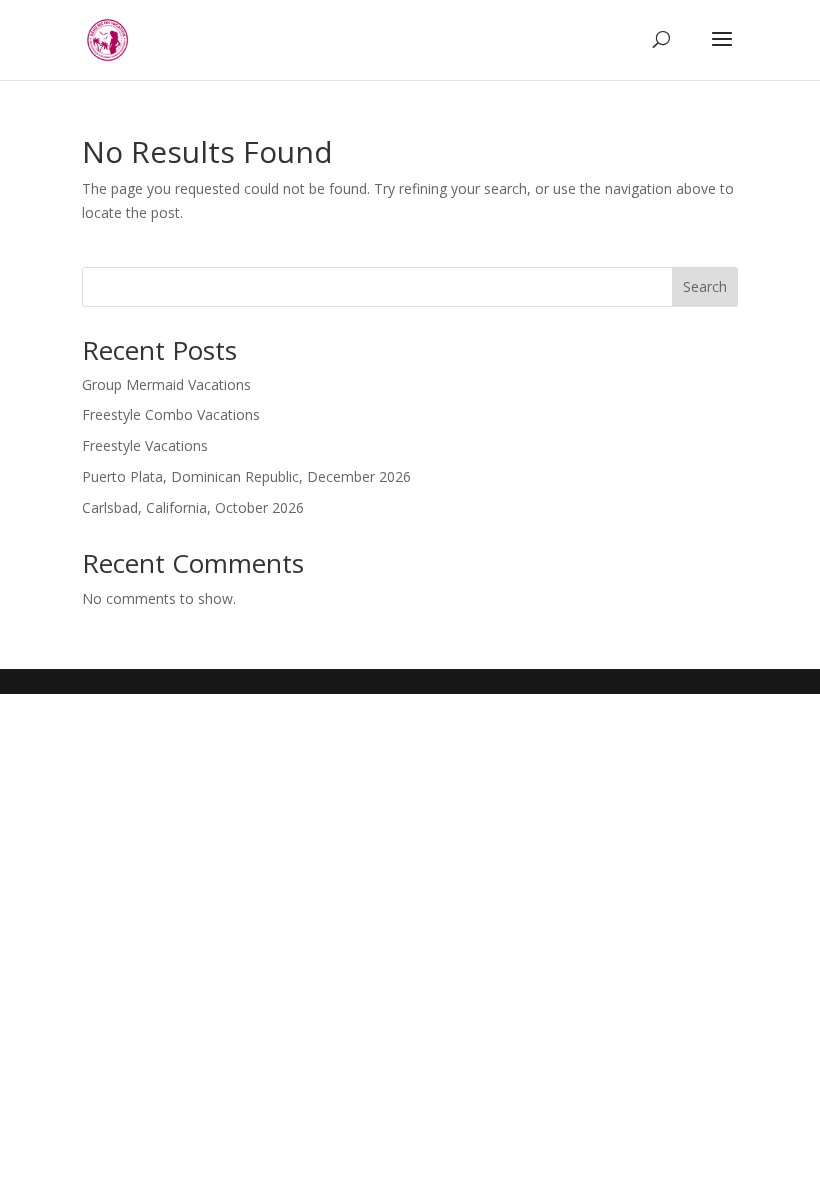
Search (705, 286)
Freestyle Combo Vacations (171, 414)
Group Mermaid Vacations (166, 384)
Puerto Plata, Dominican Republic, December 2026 (246, 476)
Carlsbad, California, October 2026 (193, 507)
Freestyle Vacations (145, 445)
